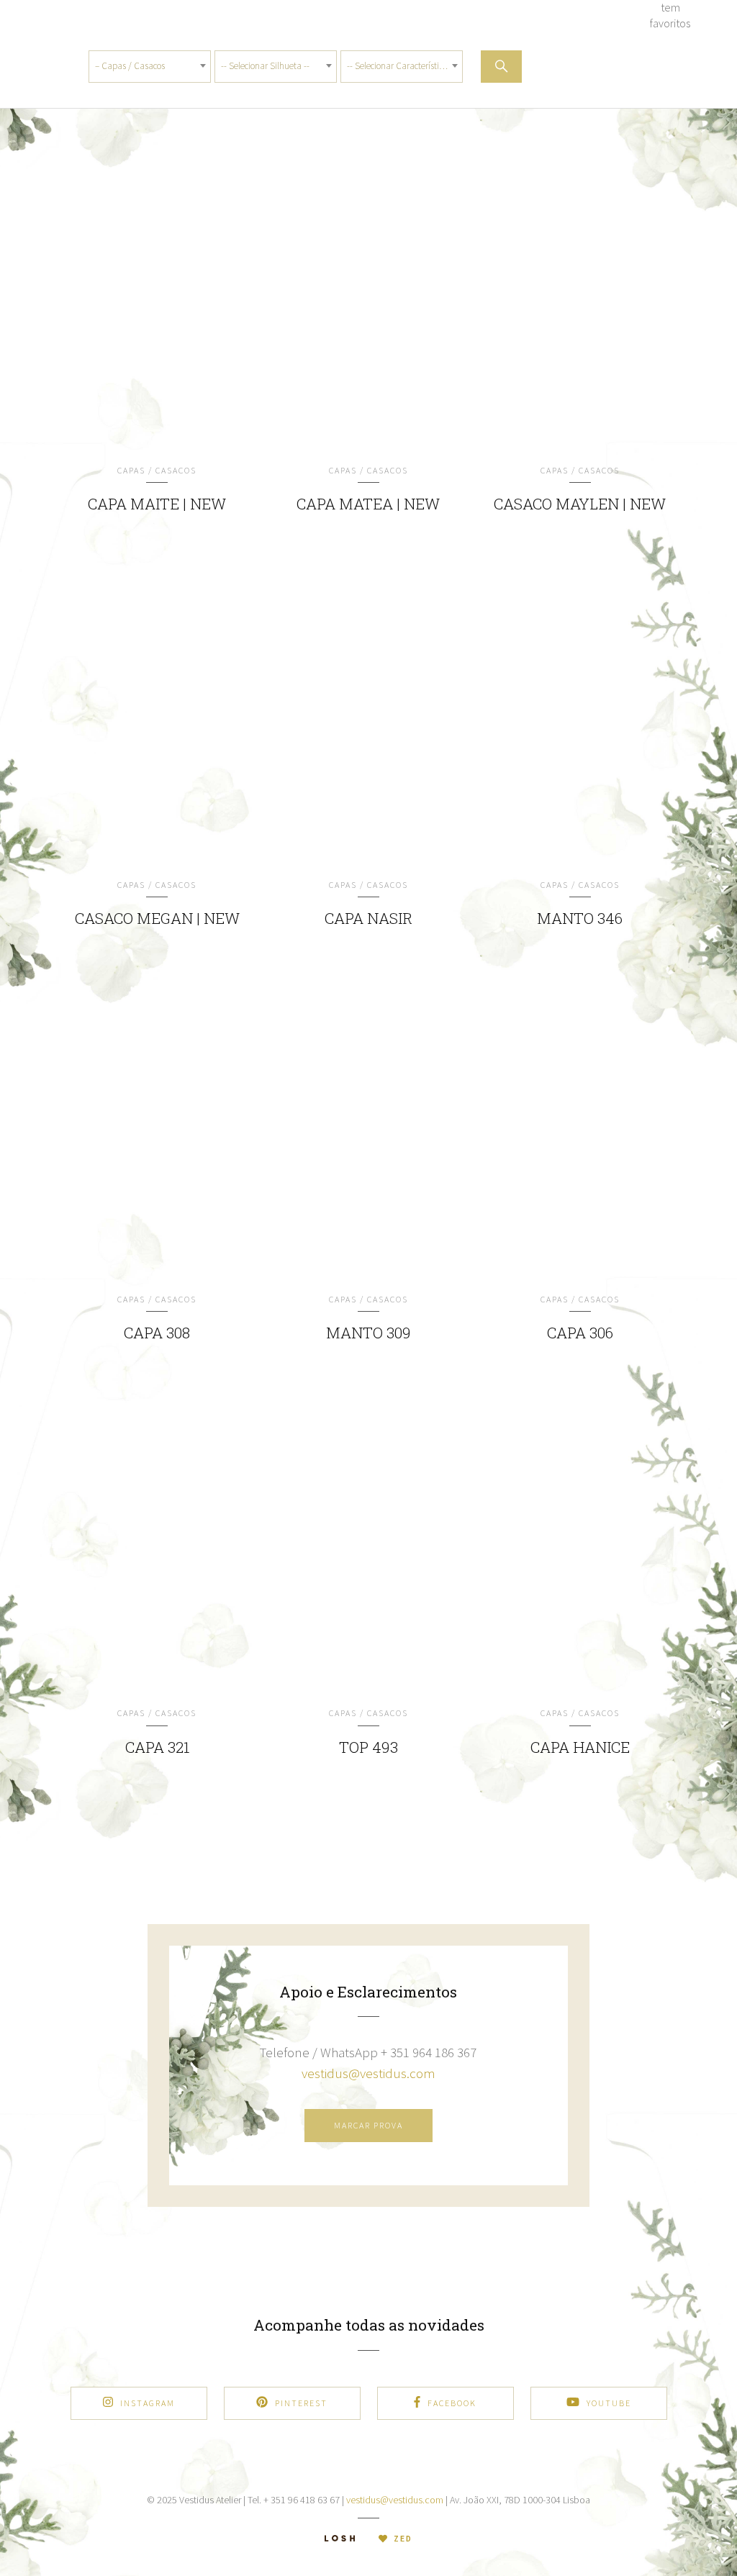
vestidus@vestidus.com (368, 2073)
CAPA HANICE (580, 1747)
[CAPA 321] (158, 1541)
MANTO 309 (368, 1333)
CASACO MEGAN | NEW (157, 918)
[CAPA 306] (580, 1128)
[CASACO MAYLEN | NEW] (580, 299)
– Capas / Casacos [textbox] (130, 66)
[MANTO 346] (580, 713)
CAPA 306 (580, 1333)
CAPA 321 (157, 1747)
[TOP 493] (368, 1541)
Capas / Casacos (157, 470)
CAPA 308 (157, 1333)
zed (402, 2538)
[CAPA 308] (158, 1128)
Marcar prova (368, 2125)
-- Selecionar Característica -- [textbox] (401, 66)
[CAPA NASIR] (368, 713)
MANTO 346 (580, 918)
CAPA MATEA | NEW (368, 504)
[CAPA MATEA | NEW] (368, 299)
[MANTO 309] (368, 1128)
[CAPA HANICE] (580, 1541)
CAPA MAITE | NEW (157, 504)
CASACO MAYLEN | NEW (580, 504)
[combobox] (150, 67)
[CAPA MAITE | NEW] (158, 299)
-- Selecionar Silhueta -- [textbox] (265, 66)
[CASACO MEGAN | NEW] (158, 713)
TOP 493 (368, 1747)
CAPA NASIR (368, 918)
